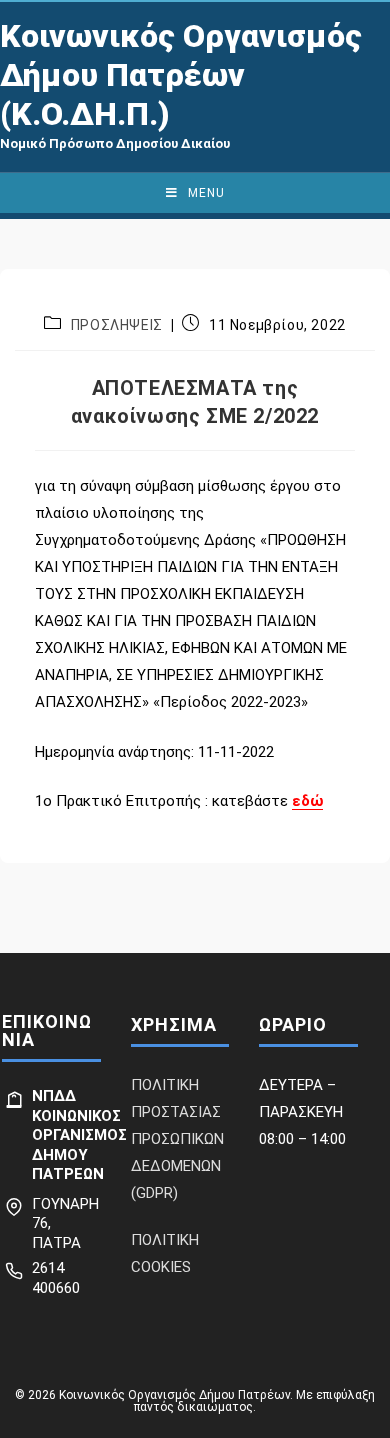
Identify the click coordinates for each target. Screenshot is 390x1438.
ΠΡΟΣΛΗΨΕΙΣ (117, 325)
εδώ (307, 801)
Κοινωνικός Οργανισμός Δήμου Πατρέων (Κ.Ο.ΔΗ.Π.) (181, 75)
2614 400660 (56, 1278)
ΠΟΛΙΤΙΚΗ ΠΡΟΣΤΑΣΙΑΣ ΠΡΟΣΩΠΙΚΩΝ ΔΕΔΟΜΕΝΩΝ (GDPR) (177, 1139)
